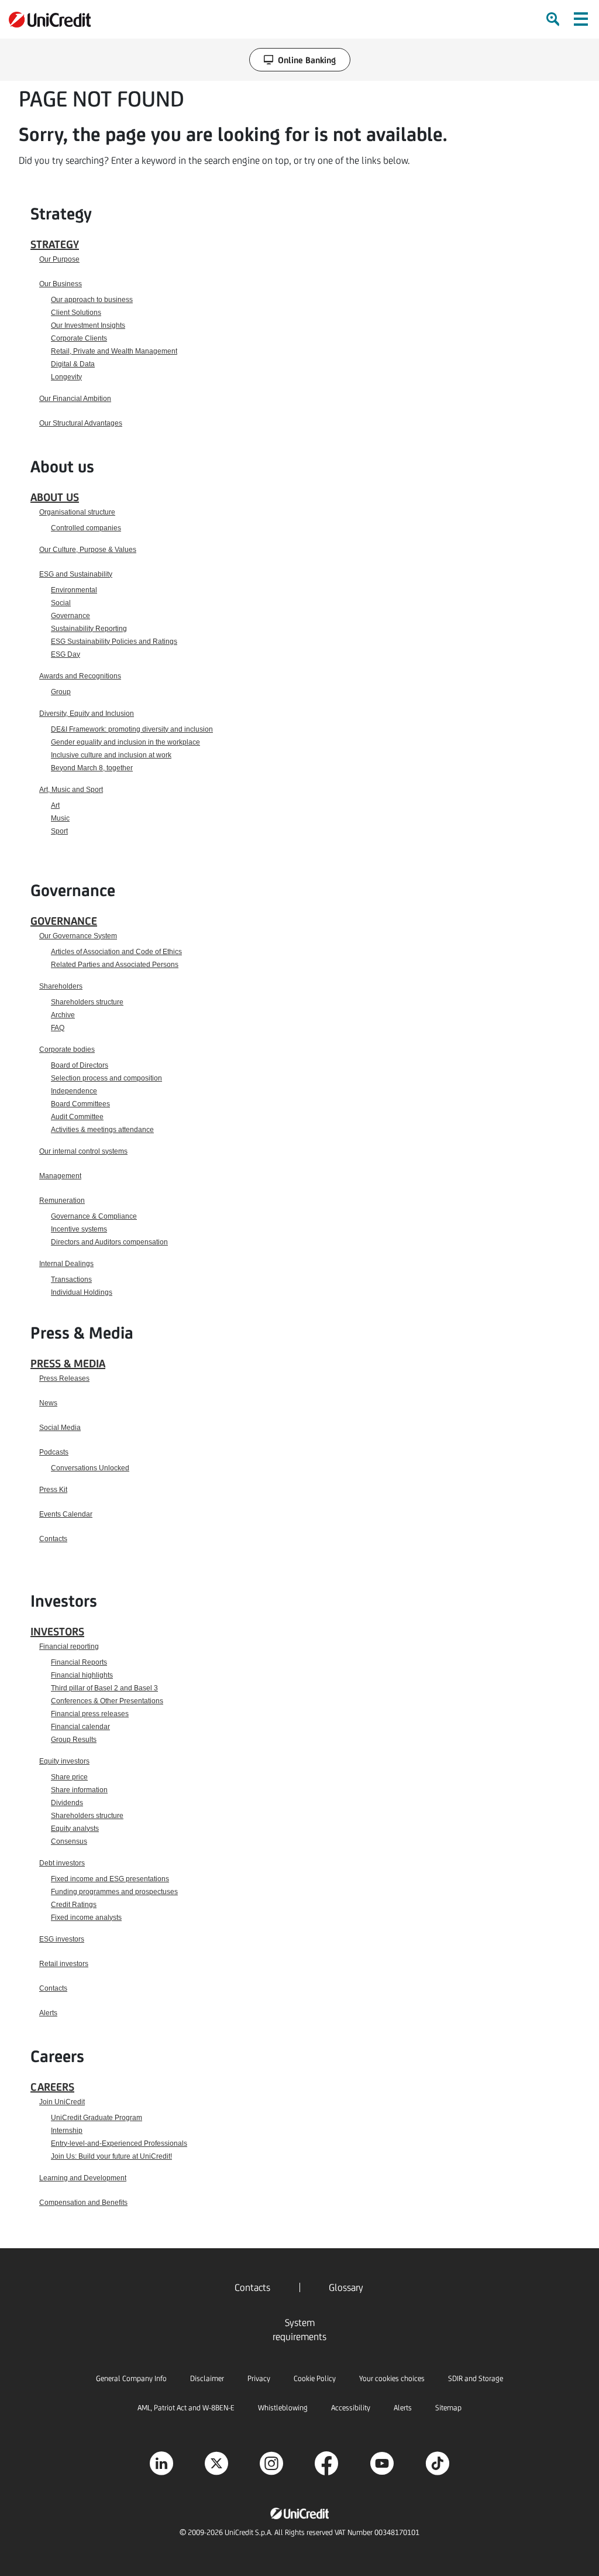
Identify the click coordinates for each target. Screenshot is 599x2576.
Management (60, 1176)
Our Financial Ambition (75, 399)
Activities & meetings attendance (102, 1130)
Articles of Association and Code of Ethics (116, 952)
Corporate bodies (67, 1049)
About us (55, 497)
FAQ (58, 1028)
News (48, 1403)
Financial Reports (79, 1662)
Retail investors (64, 1964)
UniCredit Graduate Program (97, 2118)
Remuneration (62, 1200)
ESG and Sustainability (76, 574)
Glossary (346, 2287)
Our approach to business (92, 300)
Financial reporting (69, 1647)
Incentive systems (79, 1229)
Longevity (66, 377)
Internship (67, 2131)
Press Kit (53, 1490)
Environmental (74, 590)
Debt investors (62, 1863)
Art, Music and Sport (71, 790)
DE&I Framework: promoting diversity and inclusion (132, 729)
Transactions (71, 1280)
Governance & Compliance (94, 1216)
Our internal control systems (83, 1151)
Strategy (55, 244)
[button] (581, 19)
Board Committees (80, 1104)
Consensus (69, 1841)
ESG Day (66, 654)
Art (55, 805)
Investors (57, 1631)
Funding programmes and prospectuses (114, 1892)
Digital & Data (73, 364)
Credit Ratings (74, 1905)
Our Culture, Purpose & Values (88, 550)
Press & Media (68, 1363)
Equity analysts (75, 1829)
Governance (70, 616)
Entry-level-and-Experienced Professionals (119, 2143)
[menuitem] (554, 19)
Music (60, 818)
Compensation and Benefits (83, 2203)
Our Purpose (59, 259)
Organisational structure (77, 512)
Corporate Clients (79, 338)
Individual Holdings (82, 1292)
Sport (59, 831)
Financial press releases (90, 1714)
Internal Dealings (66, 1264)
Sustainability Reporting (89, 629)
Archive (63, 1015)
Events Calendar (66, 1514)
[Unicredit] (50, 20)
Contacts (53, 1539)
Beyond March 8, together (92, 768)
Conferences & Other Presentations (107, 1701)
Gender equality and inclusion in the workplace (125, 742)
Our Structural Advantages (81, 423)
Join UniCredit (62, 2102)
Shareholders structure (87, 1002)
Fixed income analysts (86, 1918)
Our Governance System (78, 936)
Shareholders (61, 986)
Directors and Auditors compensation (109, 1242)
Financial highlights (82, 1675)
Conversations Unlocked (90, 1468)
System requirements (299, 2330)
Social (61, 603)
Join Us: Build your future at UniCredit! (111, 2156)
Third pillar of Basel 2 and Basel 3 (104, 1688)
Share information (79, 1790)
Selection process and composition (106, 1078)
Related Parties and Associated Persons (115, 965)
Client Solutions (76, 313)
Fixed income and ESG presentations (110, 1879)
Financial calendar (80, 1727)
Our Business (61, 284)
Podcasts (54, 1452)
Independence (74, 1091)
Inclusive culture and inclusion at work (111, 755)
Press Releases (64, 1378)
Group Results (74, 1740)
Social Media (60, 1428)
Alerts (48, 2013)
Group (61, 692)
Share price (69, 1777)
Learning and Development (83, 2178)
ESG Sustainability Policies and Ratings (114, 642)
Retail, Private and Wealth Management (114, 351)
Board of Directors (80, 1065)
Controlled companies (86, 528)
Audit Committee (77, 1117)
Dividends (67, 1803)
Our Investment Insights (88, 325)
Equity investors (64, 1761)
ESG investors (62, 1939)
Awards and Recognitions (80, 676)
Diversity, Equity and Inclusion (87, 714)
